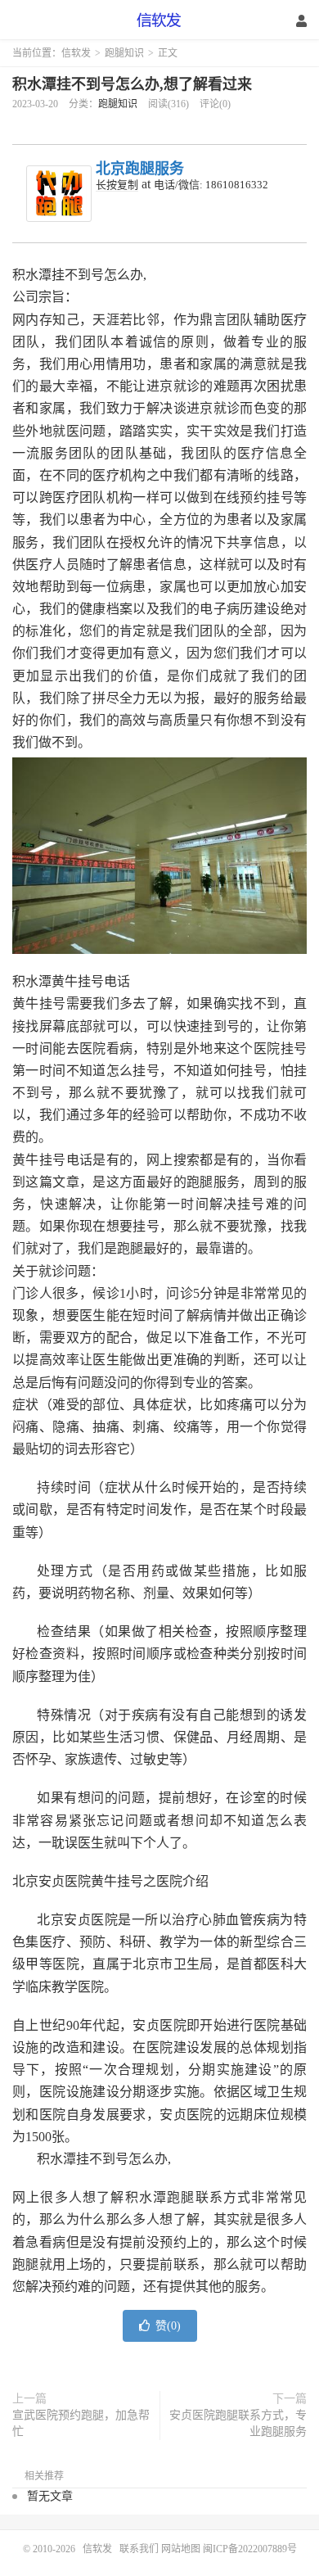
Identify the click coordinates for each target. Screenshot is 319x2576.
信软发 (159, 20)
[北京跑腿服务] (59, 194)
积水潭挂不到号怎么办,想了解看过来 (132, 84)
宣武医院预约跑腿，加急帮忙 (81, 2423)
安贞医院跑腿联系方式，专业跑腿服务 (238, 2423)
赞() (168, 2326)
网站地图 (181, 2549)
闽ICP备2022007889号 (250, 2549)
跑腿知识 (124, 53)
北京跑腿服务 (140, 169)
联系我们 (140, 2549)
